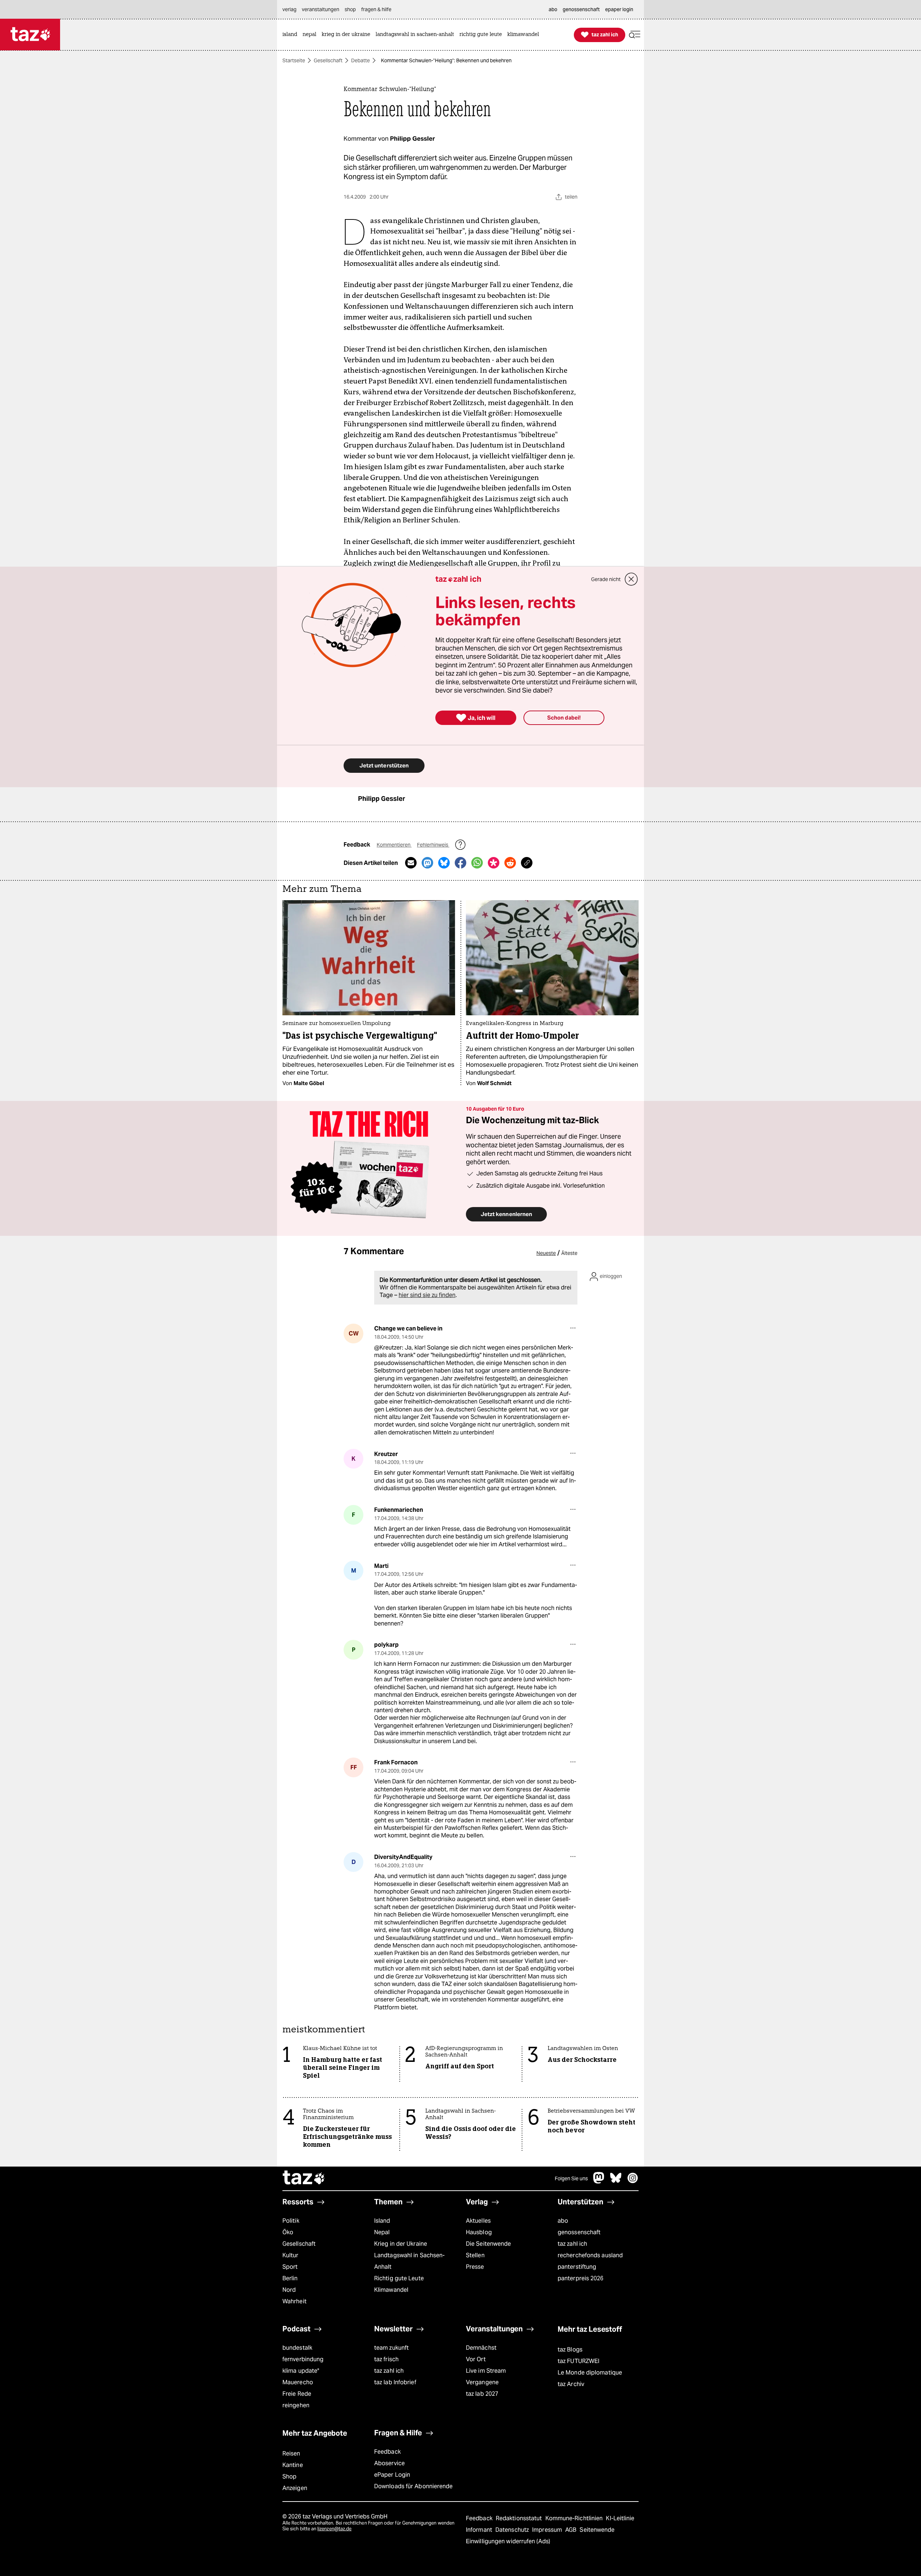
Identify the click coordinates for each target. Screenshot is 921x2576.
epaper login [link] (619, 9)
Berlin (290, 2278)
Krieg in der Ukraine (401, 2244)
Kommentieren (394, 845)
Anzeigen (295, 2488)
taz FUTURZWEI (579, 2361)
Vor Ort (476, 2359)
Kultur (291, 2255)
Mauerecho (298, 2382)
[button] (635, 35)
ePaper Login (392, 2475)
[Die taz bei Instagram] (633, 2182)
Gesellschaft (328, 60)
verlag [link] (289, 9)
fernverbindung (303, 2359)
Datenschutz (513, 2530)
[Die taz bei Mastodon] (599, 2182)
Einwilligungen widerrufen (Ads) (508, 2541)
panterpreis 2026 (581, 2278)
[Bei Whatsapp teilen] (477, 863)
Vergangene (482, 2382)
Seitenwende (597, 2530)
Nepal (382, 2232)
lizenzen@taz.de (334, 2529)
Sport (290, 2267)
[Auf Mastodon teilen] (427, 863)
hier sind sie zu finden (427, 1295)
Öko (288, 2232)
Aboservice (389, 2463)
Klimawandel (391, 2290)
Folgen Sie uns (571, 2178)
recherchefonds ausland (590, 2255)
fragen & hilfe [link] (376, 9)
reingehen (296, 2405)
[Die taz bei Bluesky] (616, 2182)
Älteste (569, 1253)
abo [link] (553, 9)
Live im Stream (486, 2371)
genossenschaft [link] (581, 9)
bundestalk (297, 2348)
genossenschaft (579, 2232)
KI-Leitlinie (620, 2518)
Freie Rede (297, 2394)
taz (304, 2178)
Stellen (475, 2255)
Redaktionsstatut (520, 2518)
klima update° (301, 2371)
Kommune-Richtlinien (575, 2518)
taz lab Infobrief (395, 2382)
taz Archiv (571, 2384)
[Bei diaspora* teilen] (494, 863)
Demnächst (481, 2348)
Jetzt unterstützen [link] (384, 765)
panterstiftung (577, 2267)
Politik (291, 2221)
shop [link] (350, 9)
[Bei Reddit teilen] (510, 863)
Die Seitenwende (488, 2244)
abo (563, 2221)
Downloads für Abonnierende (414, 2486)
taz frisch (386, 2359)
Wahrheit (294, 2301)
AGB (571, 2530)
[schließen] (631, 579)
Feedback (387, 2452)
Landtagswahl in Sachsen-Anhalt (409, 2261)
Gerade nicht (606, 579)
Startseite (294, 60)
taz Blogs (570, 2350)
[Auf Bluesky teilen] (444, 863)
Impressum (548, 2530)
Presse (475, 2267)
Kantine (293, 2465)
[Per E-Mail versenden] (411, 863)
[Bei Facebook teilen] (460, 863)
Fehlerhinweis (433, 845)
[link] (292, 35)
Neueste (546, 1253)
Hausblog (479, 2232)
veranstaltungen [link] (321, 9)
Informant (480, 2530)
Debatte (360, 60)
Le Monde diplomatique (590, 2373)
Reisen (291, 2453)
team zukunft (391, 2348)
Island (382, 2221)
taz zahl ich (572, 2244)
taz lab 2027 (482, 2394)
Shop (289, 2477)
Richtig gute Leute (399, 2278)
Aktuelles (478, 2221)
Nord (289, 2290)
